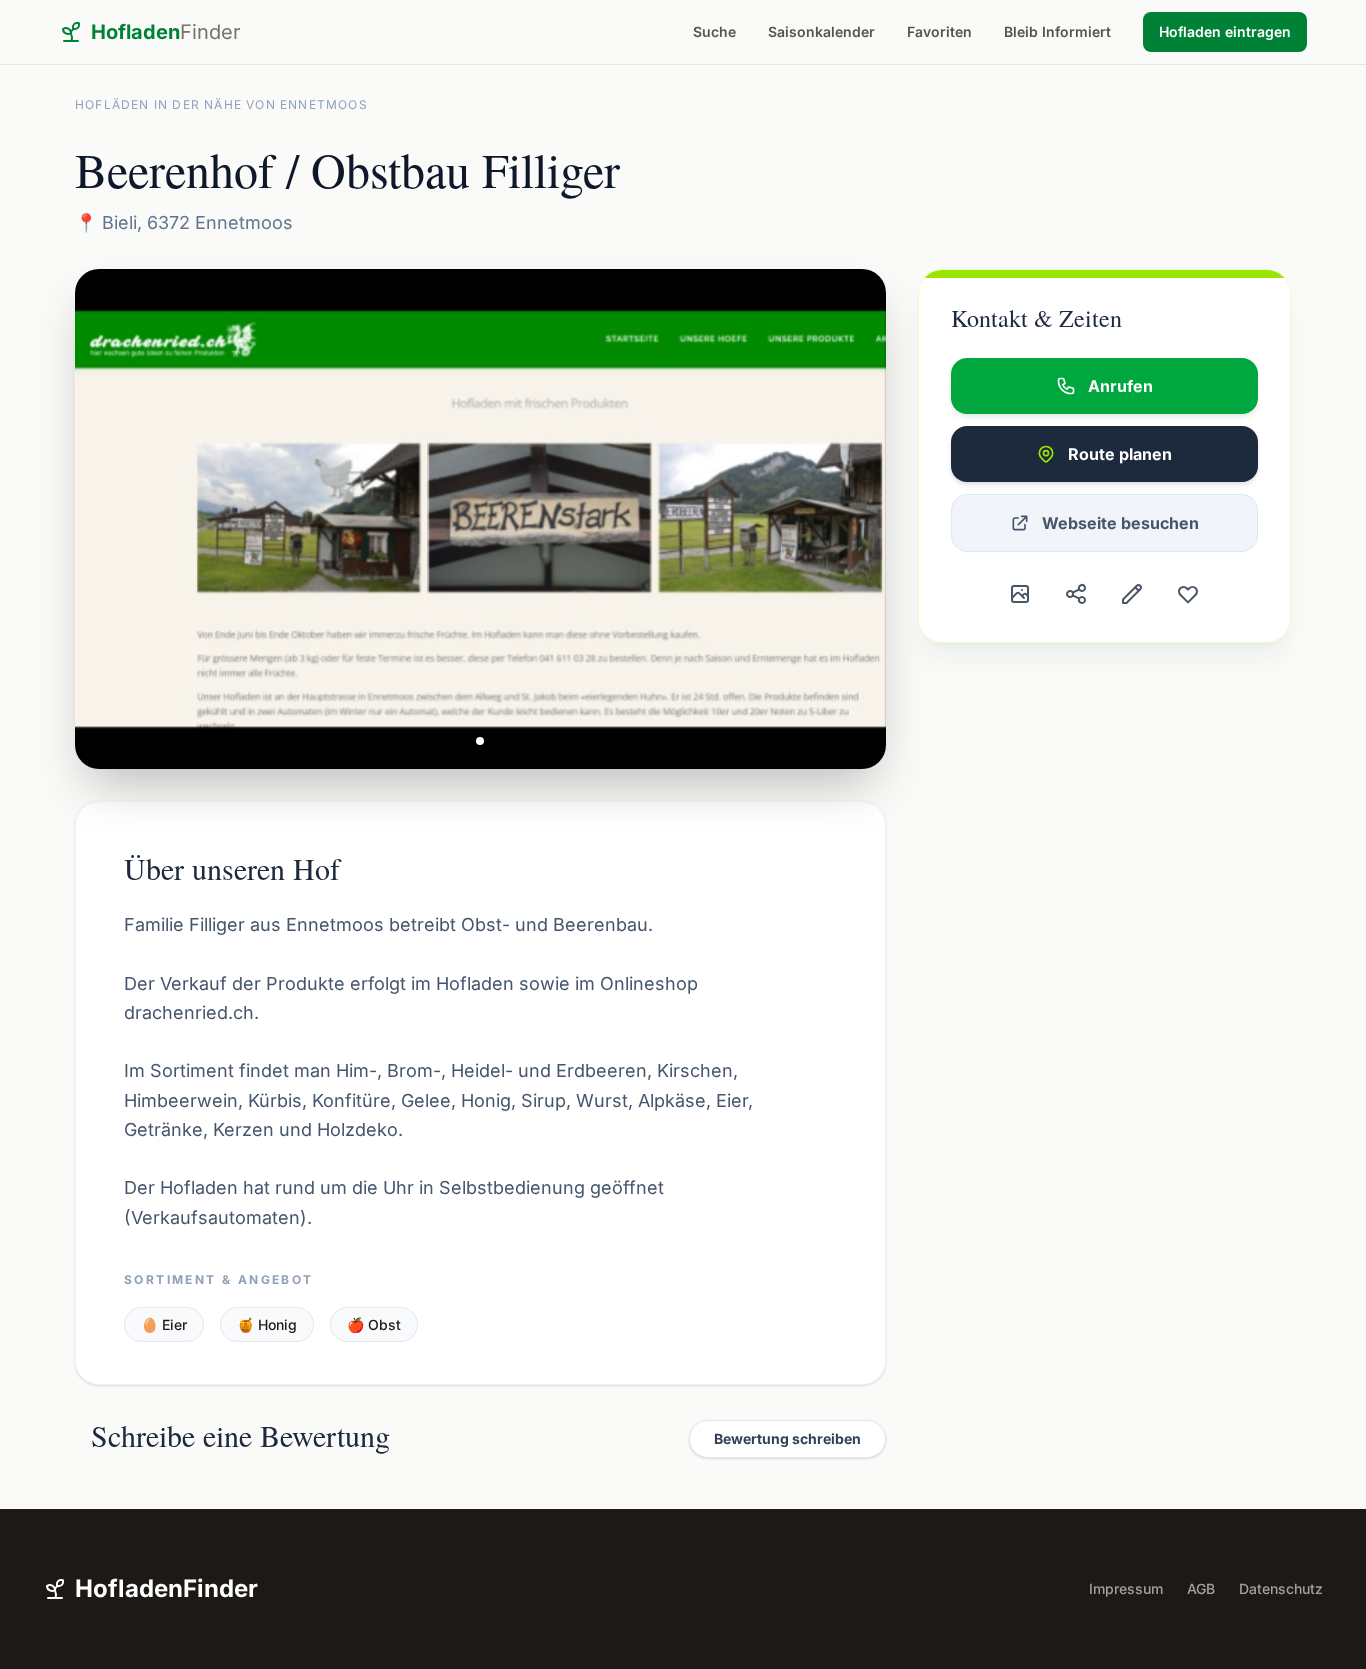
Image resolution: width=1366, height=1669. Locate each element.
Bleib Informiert (1057, 31)
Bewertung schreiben (787, 1438)
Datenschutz (1281, 1588)
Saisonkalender (821, 31)
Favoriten (939, 31)
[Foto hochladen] (1020, 594)
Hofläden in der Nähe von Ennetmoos (221, 104)
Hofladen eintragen (1225, 31)
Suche (714, 31)
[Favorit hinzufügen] (1188, 594)
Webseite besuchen (1120, 523)
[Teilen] (1076, 594)
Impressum (1126, 1588)
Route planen (1120, 454)
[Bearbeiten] (1132, 594)
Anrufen (1120, 386)
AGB (1201, 1588)
